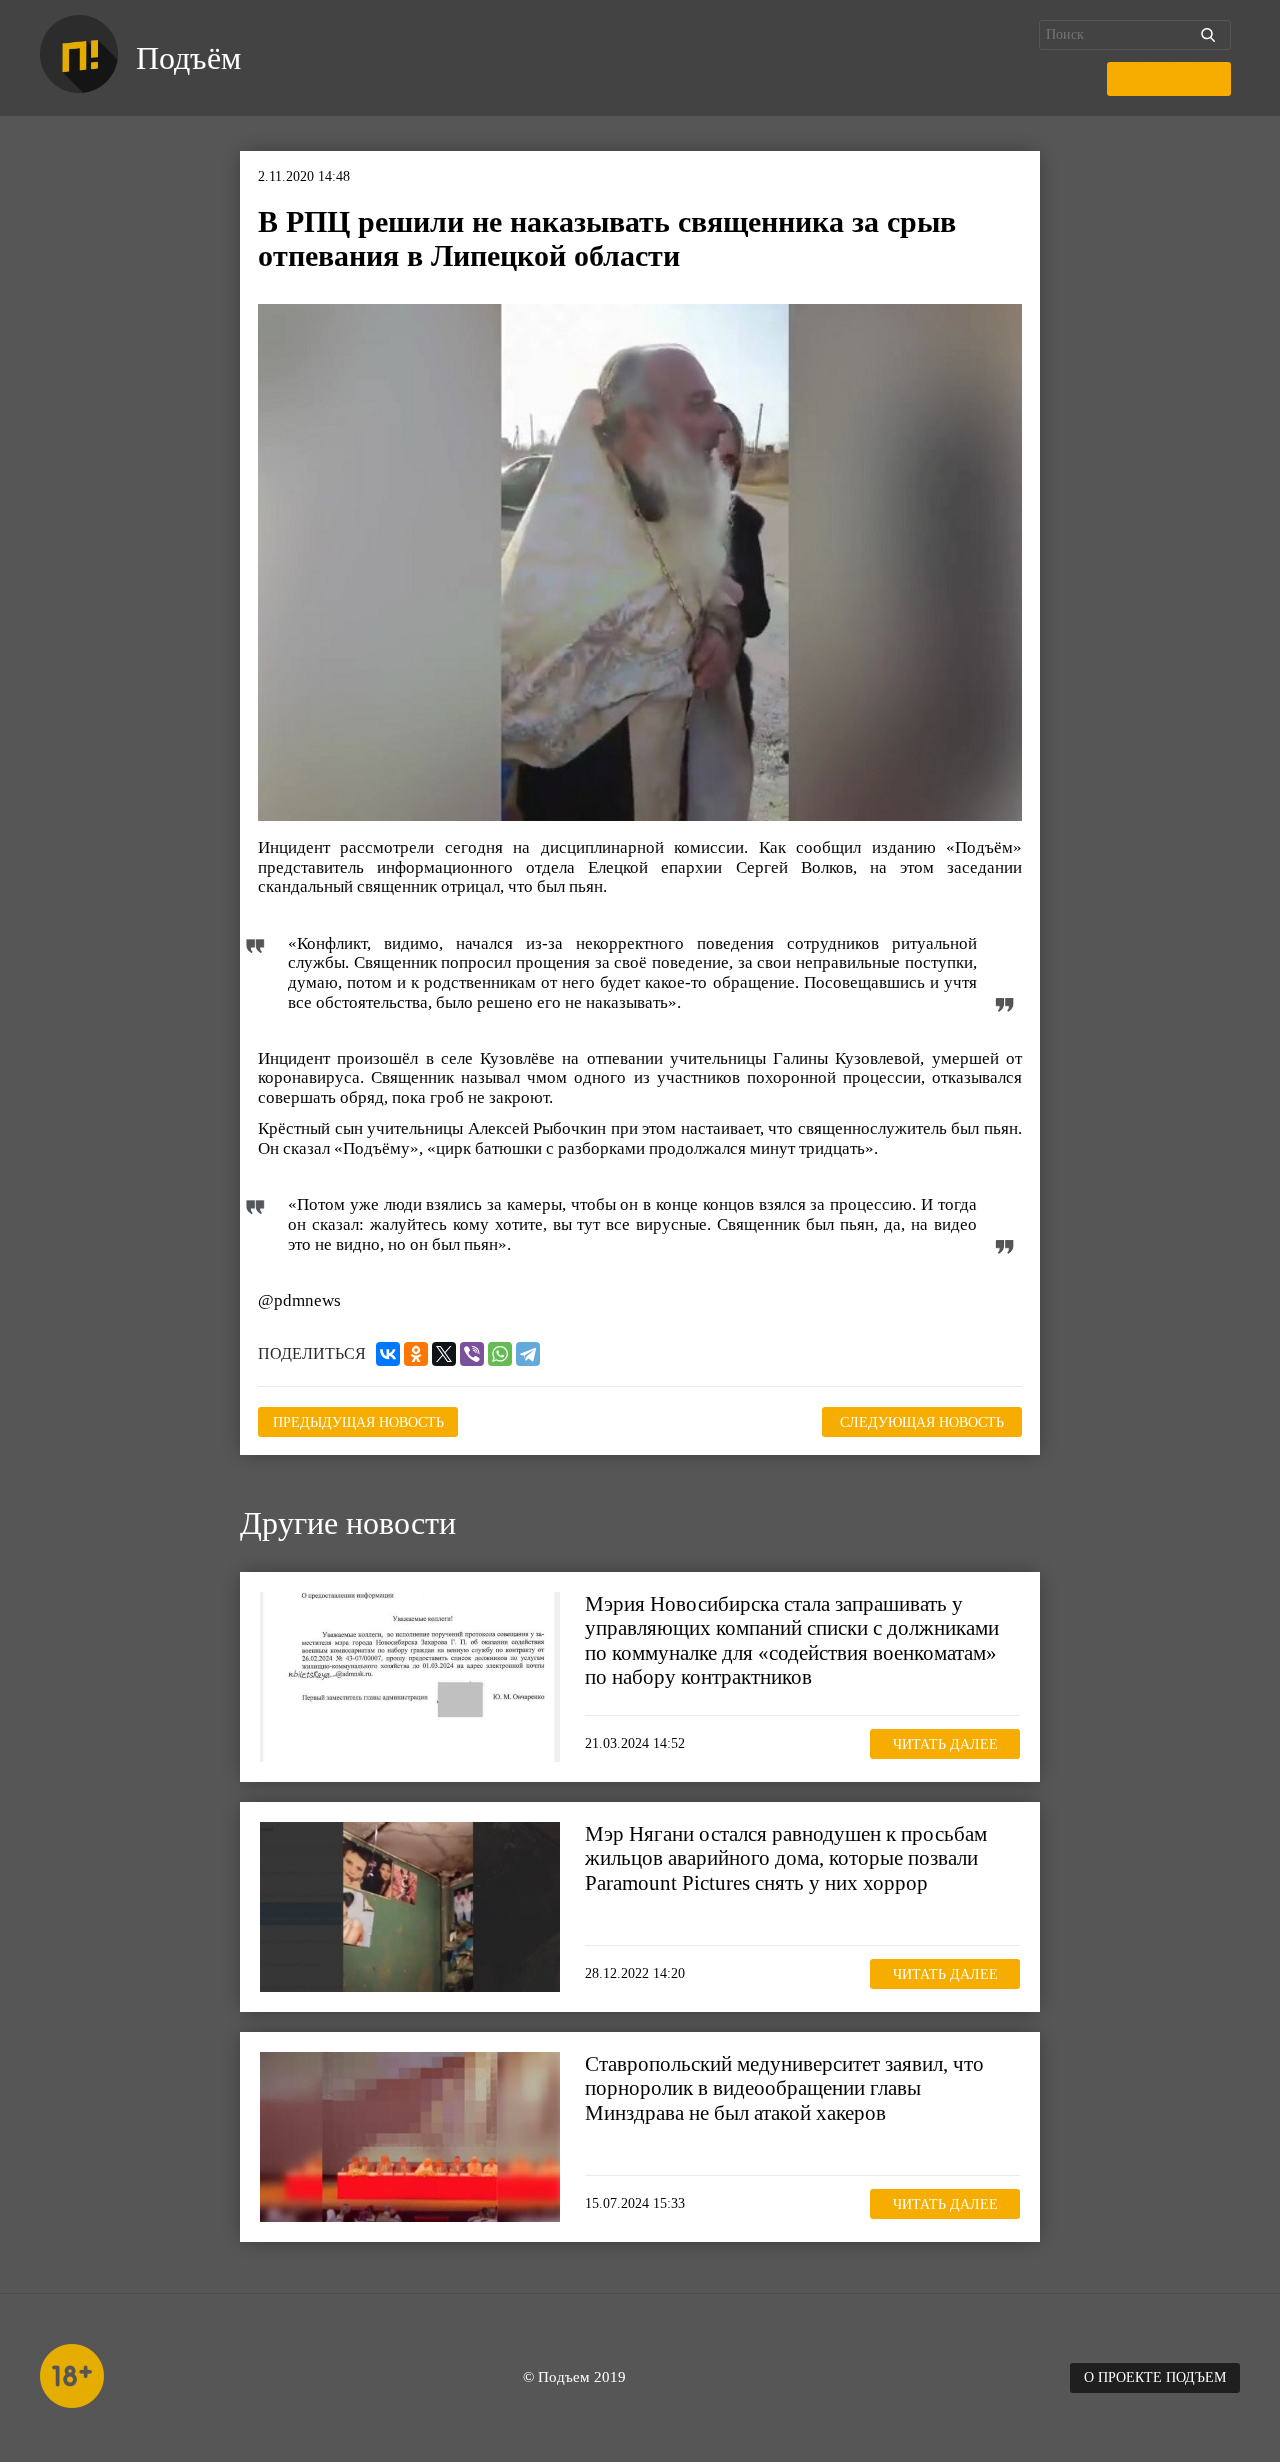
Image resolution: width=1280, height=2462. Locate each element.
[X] (444, 1354)
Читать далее (945, 1744)
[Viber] (472, 1354)
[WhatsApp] (500, 1354)
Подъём (188, 58)
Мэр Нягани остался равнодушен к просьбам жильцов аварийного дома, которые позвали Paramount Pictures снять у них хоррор (786, 1858)
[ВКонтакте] (388, 1354)
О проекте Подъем (1155, 2377)
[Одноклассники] (416, 1354)
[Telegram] (528, 1354)
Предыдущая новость (358, 1422)
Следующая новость (922, 1422)
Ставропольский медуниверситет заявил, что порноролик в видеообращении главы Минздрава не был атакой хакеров (784, 2088)
